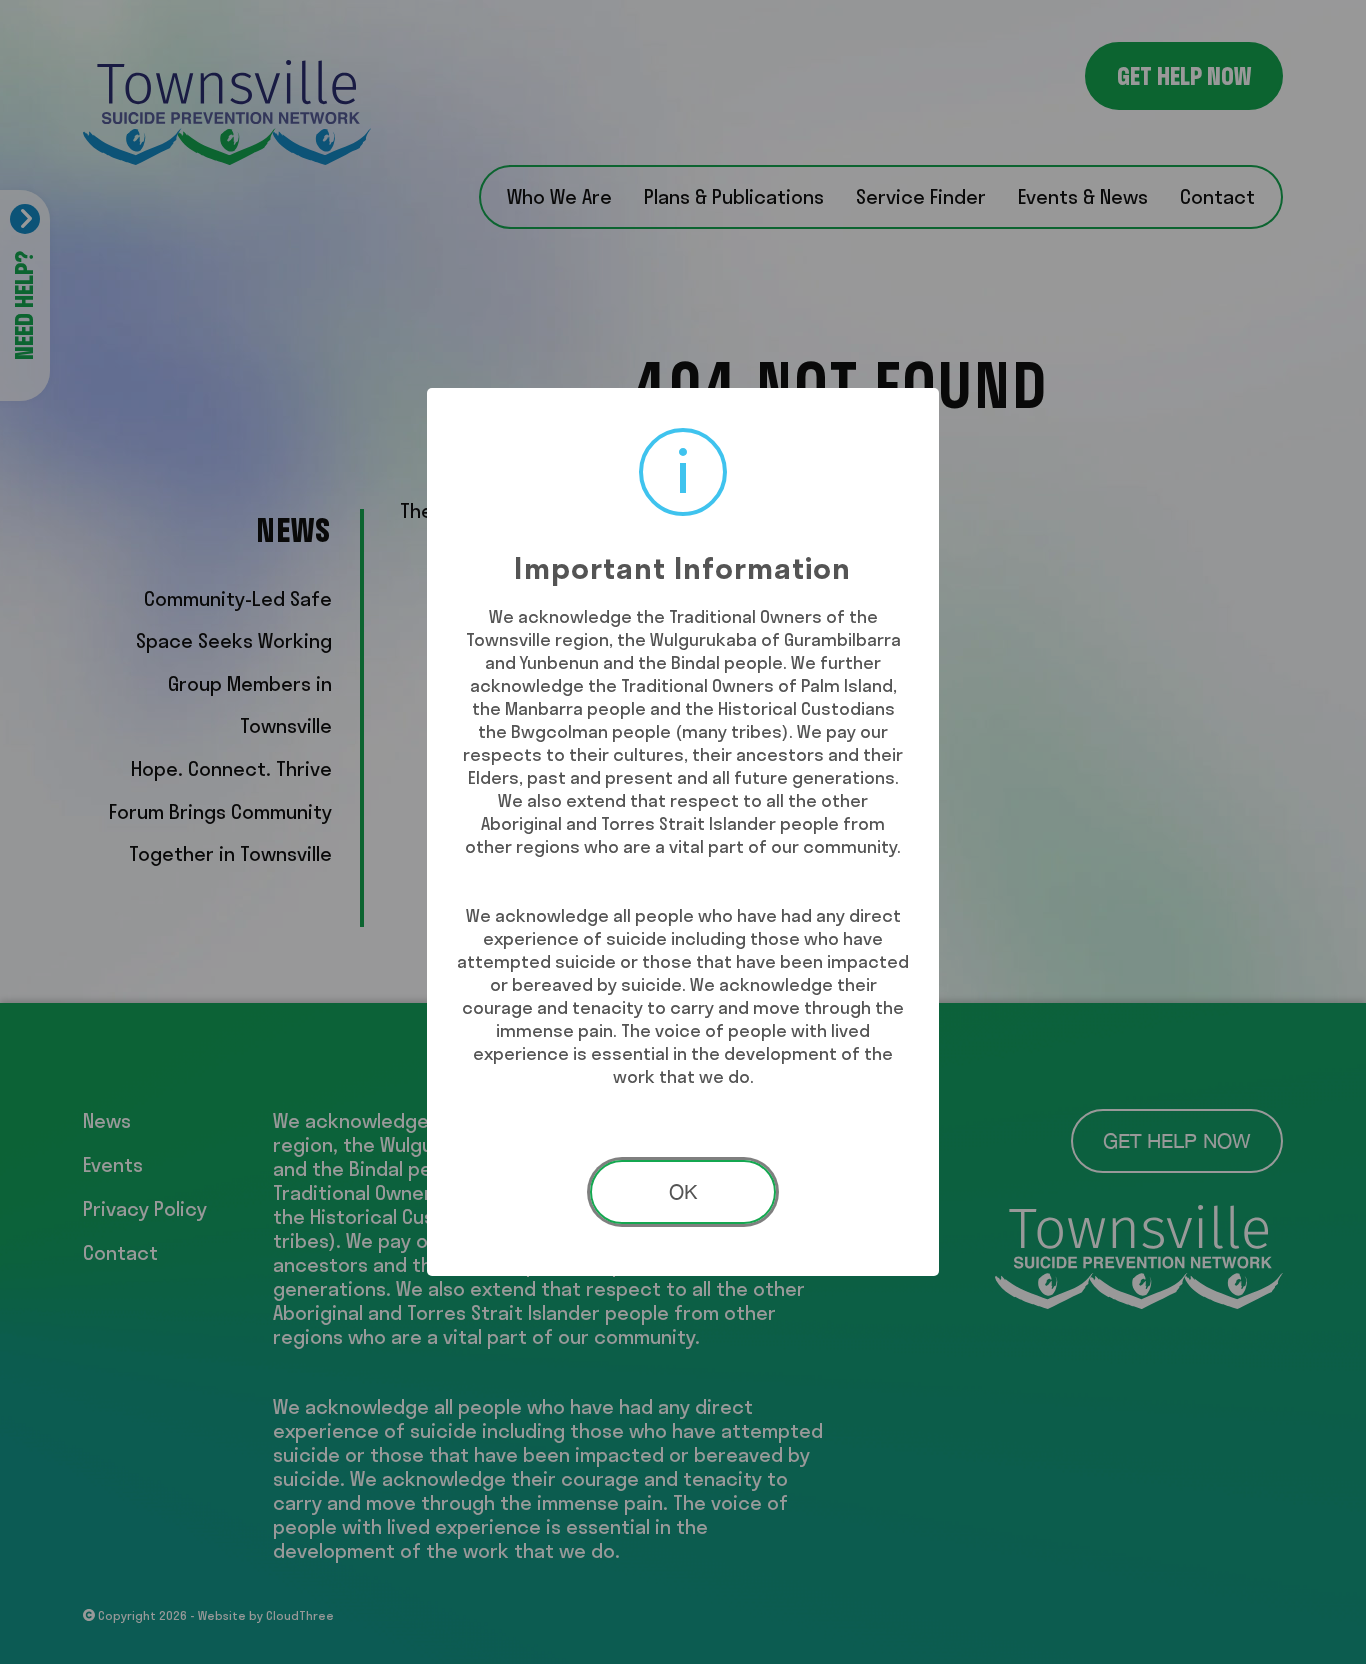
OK (683, 1191)
